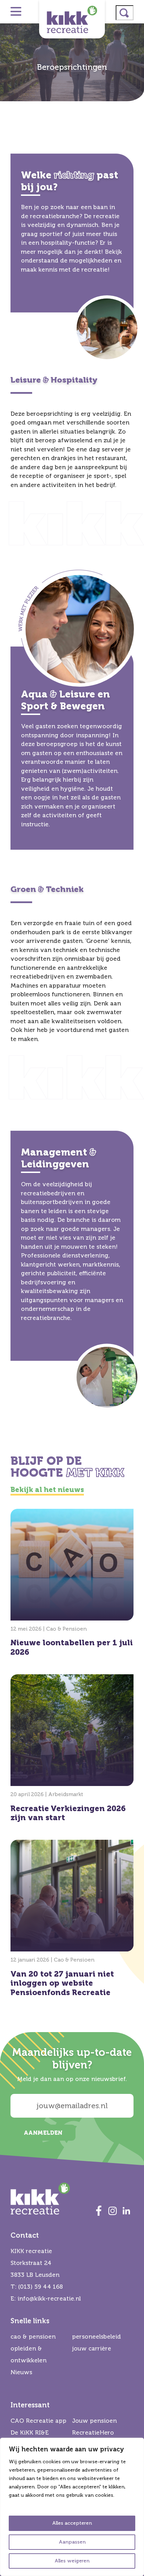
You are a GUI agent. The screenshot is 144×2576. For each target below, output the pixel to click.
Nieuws (21, 2372)
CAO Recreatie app (38, 2421)
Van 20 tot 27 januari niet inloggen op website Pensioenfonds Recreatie (72, 1920)
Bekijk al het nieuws (47, 1490)
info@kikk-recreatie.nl (49, 2299)
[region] (72, 2507)
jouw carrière (92, 2349)
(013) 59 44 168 (41, 2287)
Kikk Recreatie (72, 19)
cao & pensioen (33, 2337)
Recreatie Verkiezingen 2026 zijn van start (72, 1750)
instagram (113, 2210)
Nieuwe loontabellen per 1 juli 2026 (72, 1585)
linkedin (127, 2210)
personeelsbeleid (96, 2337)
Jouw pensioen (94, 2421)
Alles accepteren (72, 2523)
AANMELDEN (43, 2133)
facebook (99, 2210)
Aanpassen (72, 2542)
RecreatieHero (93, 2433)
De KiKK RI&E (30, 2433)
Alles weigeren (72, 2561)
